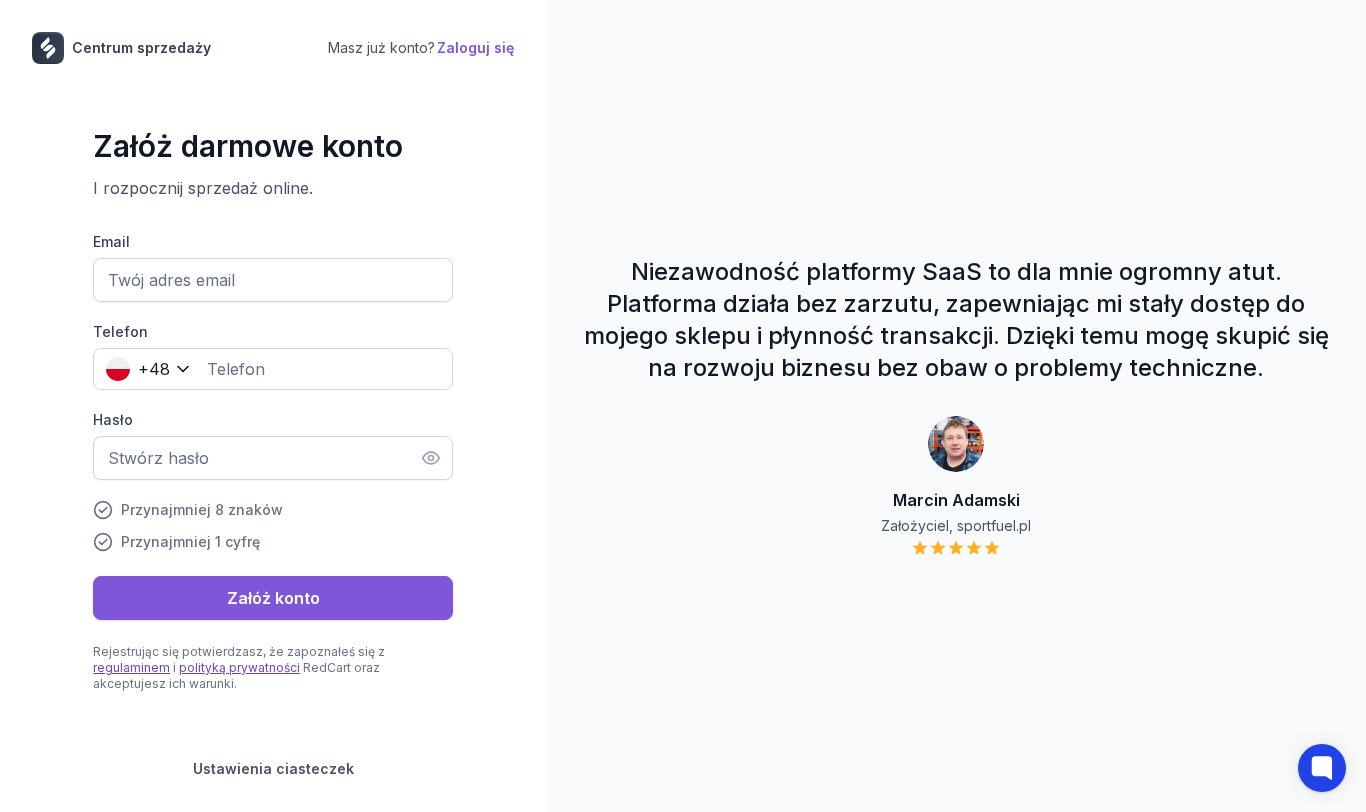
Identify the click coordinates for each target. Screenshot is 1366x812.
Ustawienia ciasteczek (273, 768)
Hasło (113, 419)
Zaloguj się (475, 47)
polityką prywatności (239, 667)
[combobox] (143, 369)
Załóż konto (273, 598)
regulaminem (131, 667)
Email (111, 241)
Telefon (120, 331)
